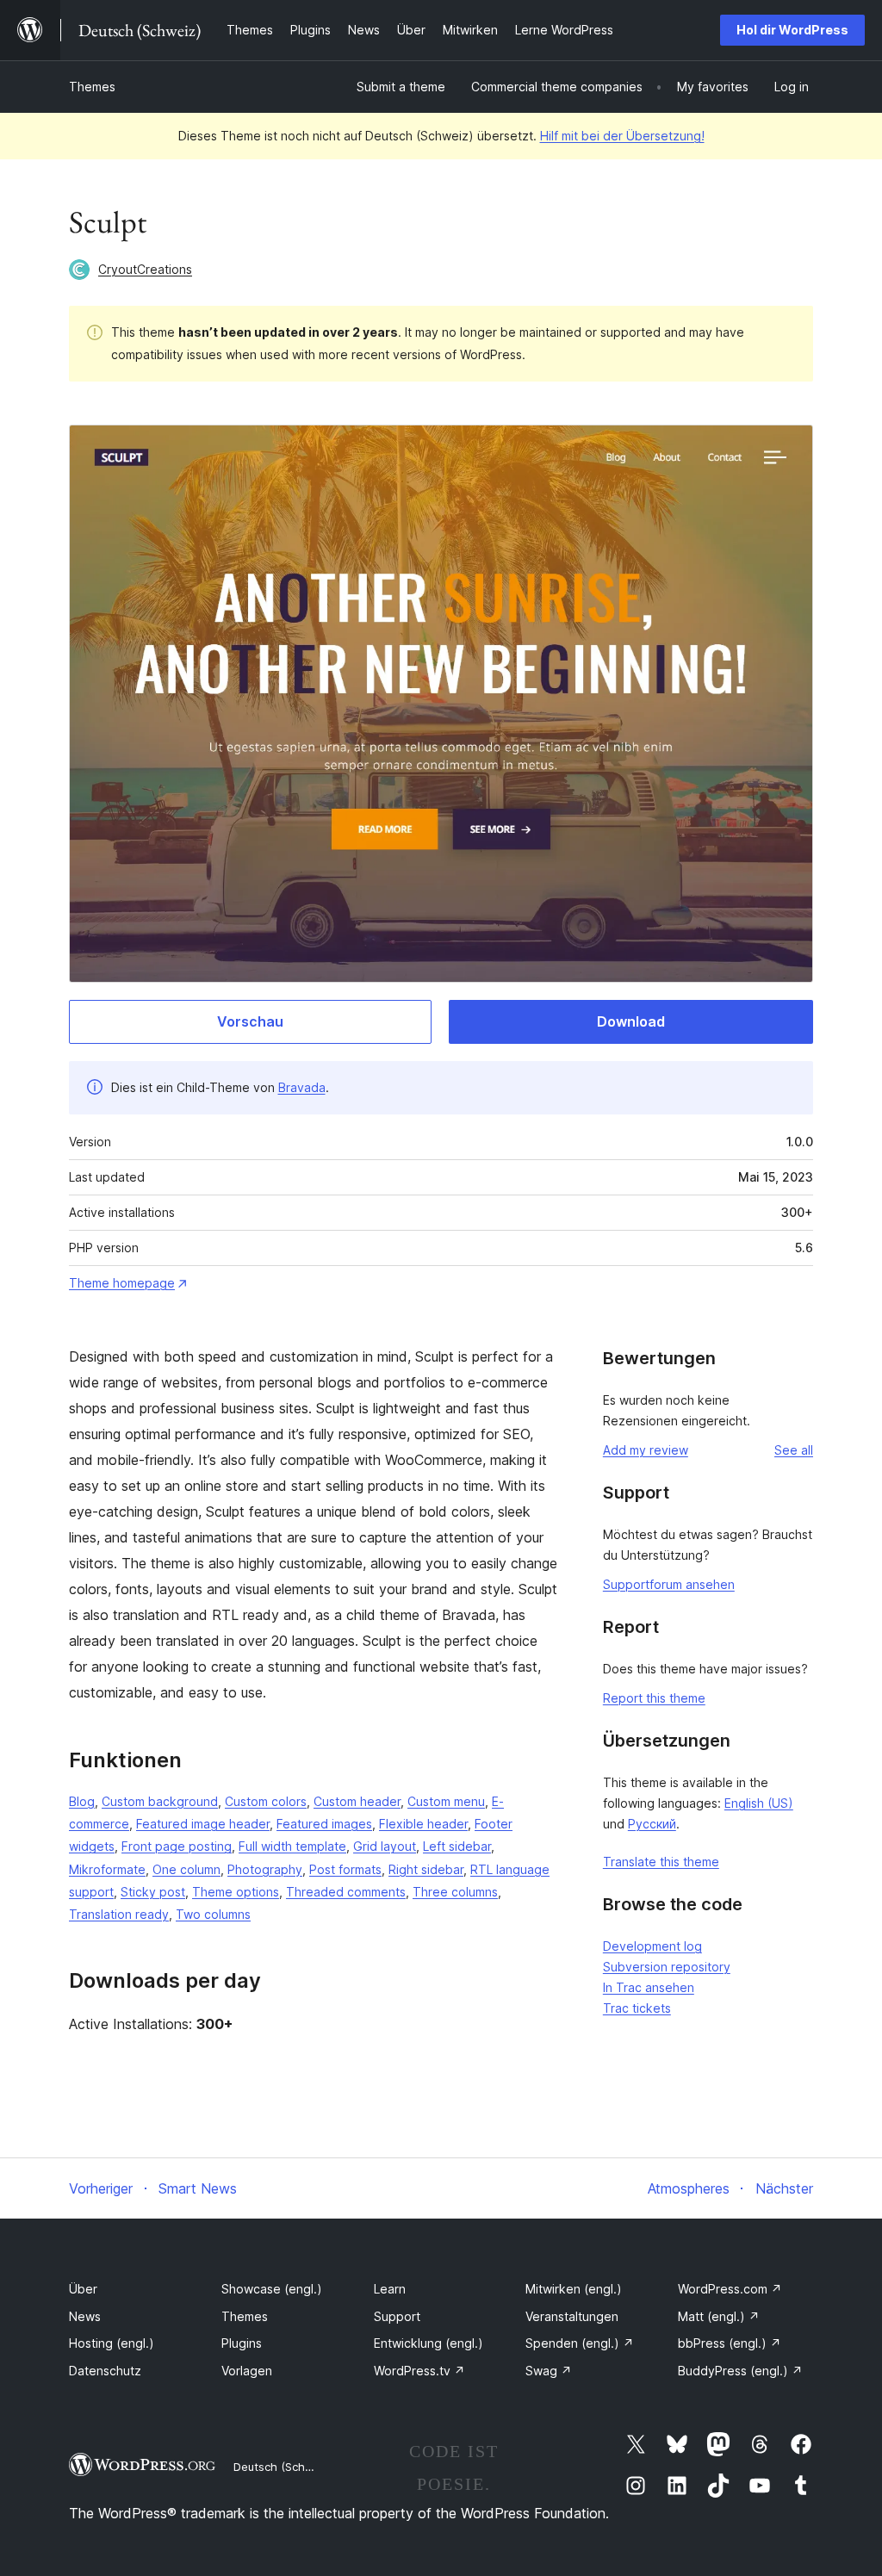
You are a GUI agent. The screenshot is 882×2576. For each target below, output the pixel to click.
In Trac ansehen (649, 1987)
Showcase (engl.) (272, 2289)
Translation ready (119, 1914)
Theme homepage (122, 1283)
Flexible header (423, 1824)
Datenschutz (105, 2371)
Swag (549, 2371)
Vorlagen (247, 2371)
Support (397, 2316)
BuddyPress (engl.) (740, 2371)
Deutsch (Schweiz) (283, 2467)
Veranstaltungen (572, 2316)
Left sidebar (457, 1846)
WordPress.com (730, 2289)
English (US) (759, 1803)
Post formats (345, 1869)
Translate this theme (661, 1862)
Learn (390, 2289)
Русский (652, 1824)
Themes (92, 87)
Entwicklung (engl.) (429, 2343)
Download (631, 1021)
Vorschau (250, 1021)
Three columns (455, 1892)
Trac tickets (637, 2008)
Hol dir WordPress (792, 30)
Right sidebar (426, 1869)
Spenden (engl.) (580, 2343)
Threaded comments (346, 1892)
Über (83, 2289)
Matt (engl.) (719, 2316)
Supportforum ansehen (669, 1584)
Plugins (242, 2343)
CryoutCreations (145, 269)
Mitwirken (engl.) (574, 2289)
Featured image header (203, 1824)
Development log (652, 1946)
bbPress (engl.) (730, 2343)
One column (186, 1869)
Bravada (302, 1087)
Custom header (357, 1801)
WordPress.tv (419, 2371)
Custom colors (266, 1801)
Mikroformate (107, 1869)
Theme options (236, 1892)
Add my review (646, 1450)
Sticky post (153, 1892)
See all (794, 1450)
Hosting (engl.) (112, 2343)
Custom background (160, 1801)
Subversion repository (667, 1967)
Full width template (292, 1846)
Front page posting (177, 1846)
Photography (265, 1869)
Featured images (324, 1824)
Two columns (213, 1914)
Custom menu (446, 1801)
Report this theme (654, 1698)
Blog (82, 1801)
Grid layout (385, 1846)
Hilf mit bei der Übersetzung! (622, 136)
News (85, 2316)
